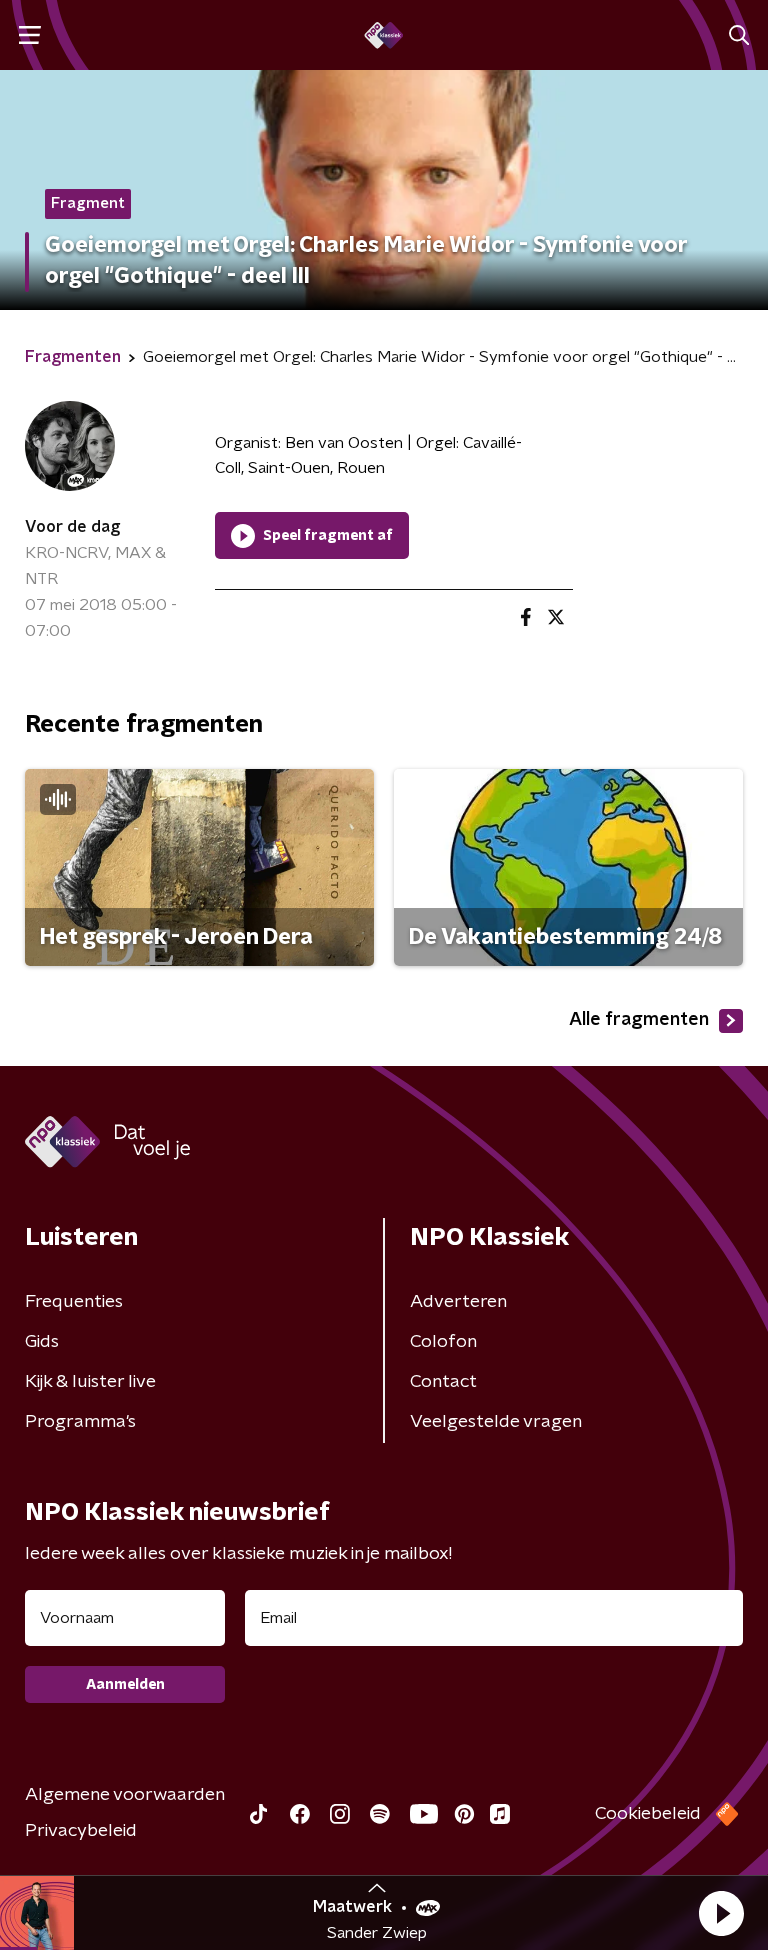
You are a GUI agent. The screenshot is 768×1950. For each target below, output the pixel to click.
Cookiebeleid (648, 1814)
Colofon (443, 1342)
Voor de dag (72, 527)
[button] (721, 1913)
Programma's (80, 1422)
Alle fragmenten (639, 1020)
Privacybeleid (81, 1831)
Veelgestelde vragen (496, 1422)
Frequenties (74, 1302)
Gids (42, 1342)
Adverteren (458, 1302)
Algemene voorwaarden (125, 1795)
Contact (443, 1382)
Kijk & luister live (90, 1382)
